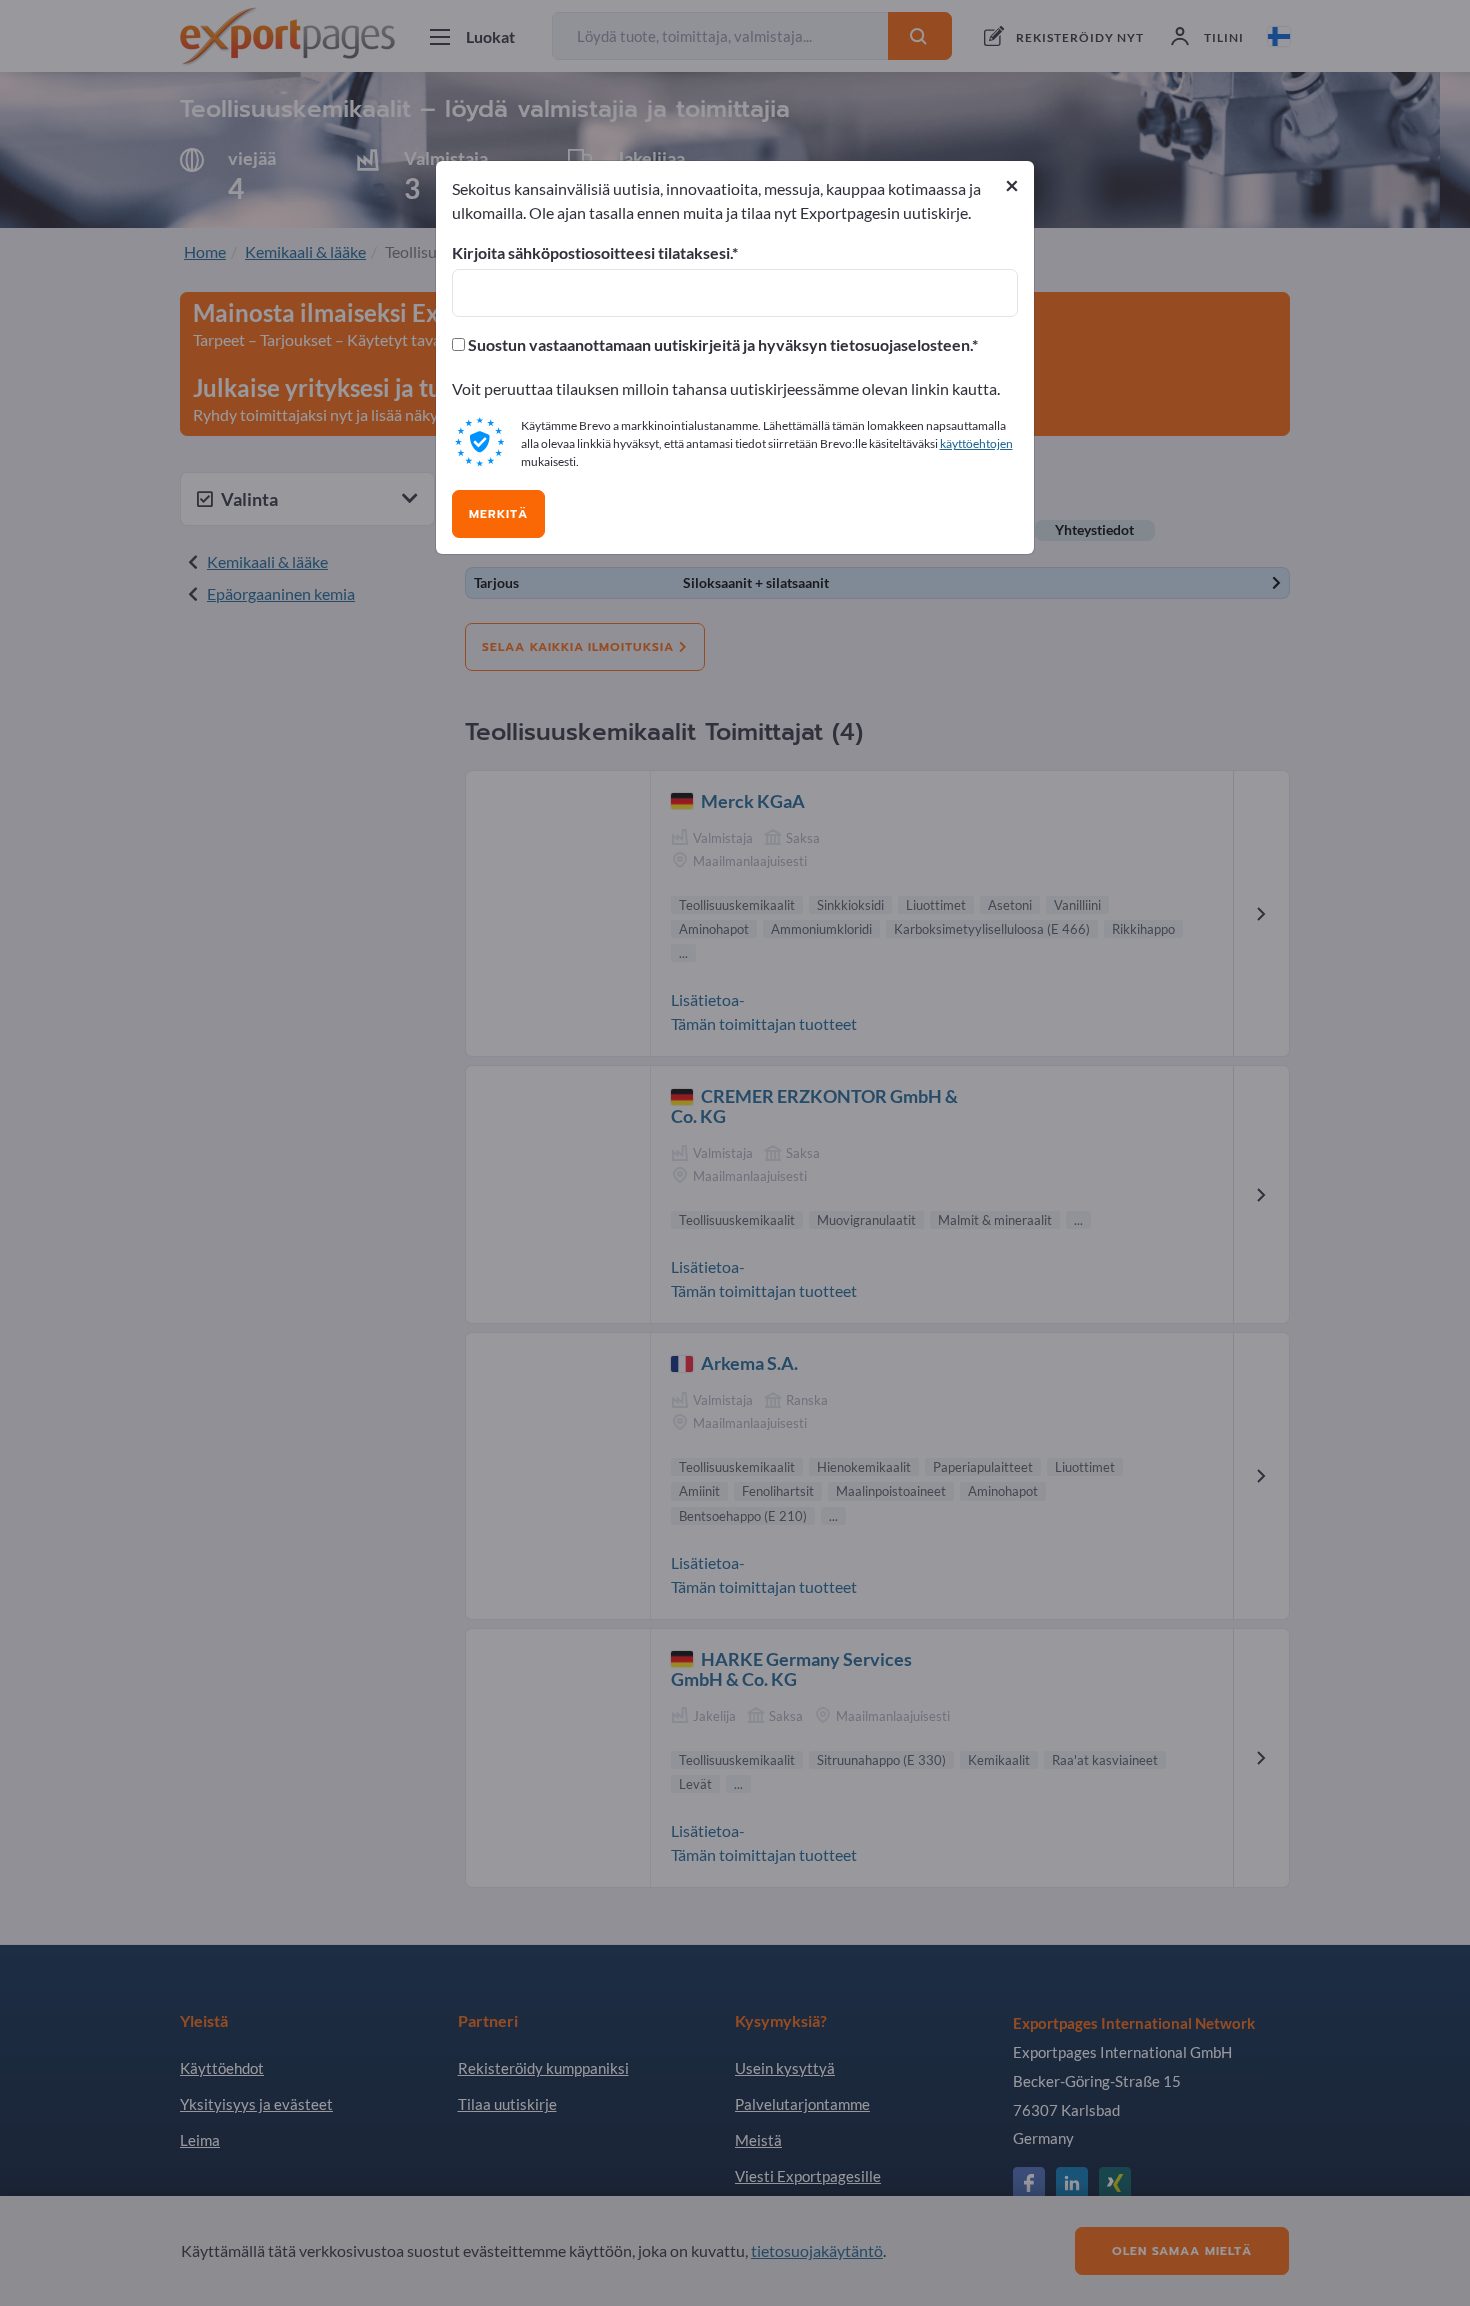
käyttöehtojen (976, 443)
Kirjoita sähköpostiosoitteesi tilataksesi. (592, 253)
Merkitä (498, 514)
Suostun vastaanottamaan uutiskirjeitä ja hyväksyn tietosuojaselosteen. (718, 345)
